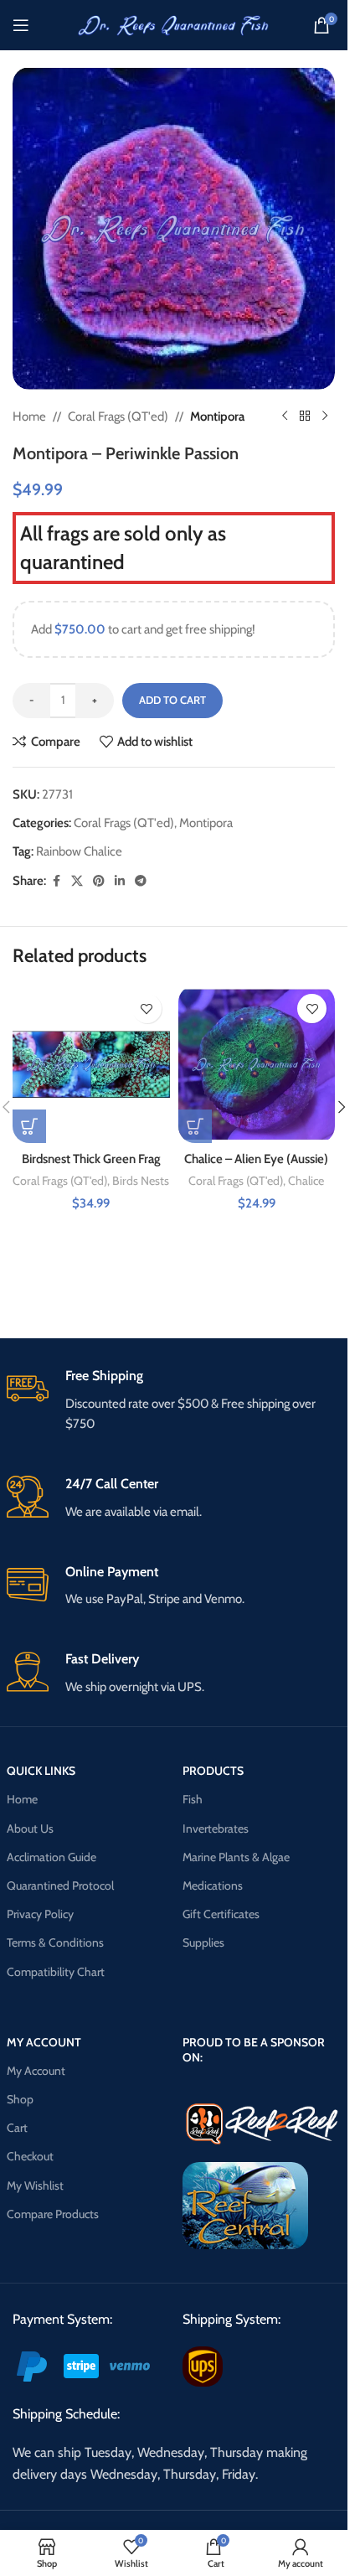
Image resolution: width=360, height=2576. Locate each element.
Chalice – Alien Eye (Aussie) (256, 1159)
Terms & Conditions (55, 1942)
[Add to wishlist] (147, 1009)
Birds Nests (141, 1181)
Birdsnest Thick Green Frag (91, 1159)
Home (29, 416)
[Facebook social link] (56, 881)
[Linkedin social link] (120, 881)
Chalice (306, 1181)
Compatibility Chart (56, 1972)
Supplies (203, 1942)
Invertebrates (216, 1829)
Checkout (30, 2156)
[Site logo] (174, 24)
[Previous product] (285, 416)
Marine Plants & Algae (236, 1857)
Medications (213, 1885)
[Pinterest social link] (99, 881)
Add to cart (172, 700)
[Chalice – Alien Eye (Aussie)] (257, 1064)
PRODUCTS (213, 1771)
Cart (17, 2128)
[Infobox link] (174, 1401)
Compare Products (53, 2214)
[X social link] (77, 881)
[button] (29, 1126)
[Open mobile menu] (21, 25)
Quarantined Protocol (60, 1885)
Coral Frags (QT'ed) (118, 416)
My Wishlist (35, 2185)
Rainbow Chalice (79, 851)
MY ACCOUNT (44, 2042)
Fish (193, 1799)
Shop (20, 2099)
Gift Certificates (221, 1914)
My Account (36, 2071)
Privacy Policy (40, 1914)
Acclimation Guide (51, 1857)
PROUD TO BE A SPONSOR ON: (254, 2050)
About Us (30, 1829)
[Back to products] (305, 416)
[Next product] (325, 416)
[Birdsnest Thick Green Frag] (91, 1064)
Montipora (217, 416)
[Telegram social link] (141, 881)
